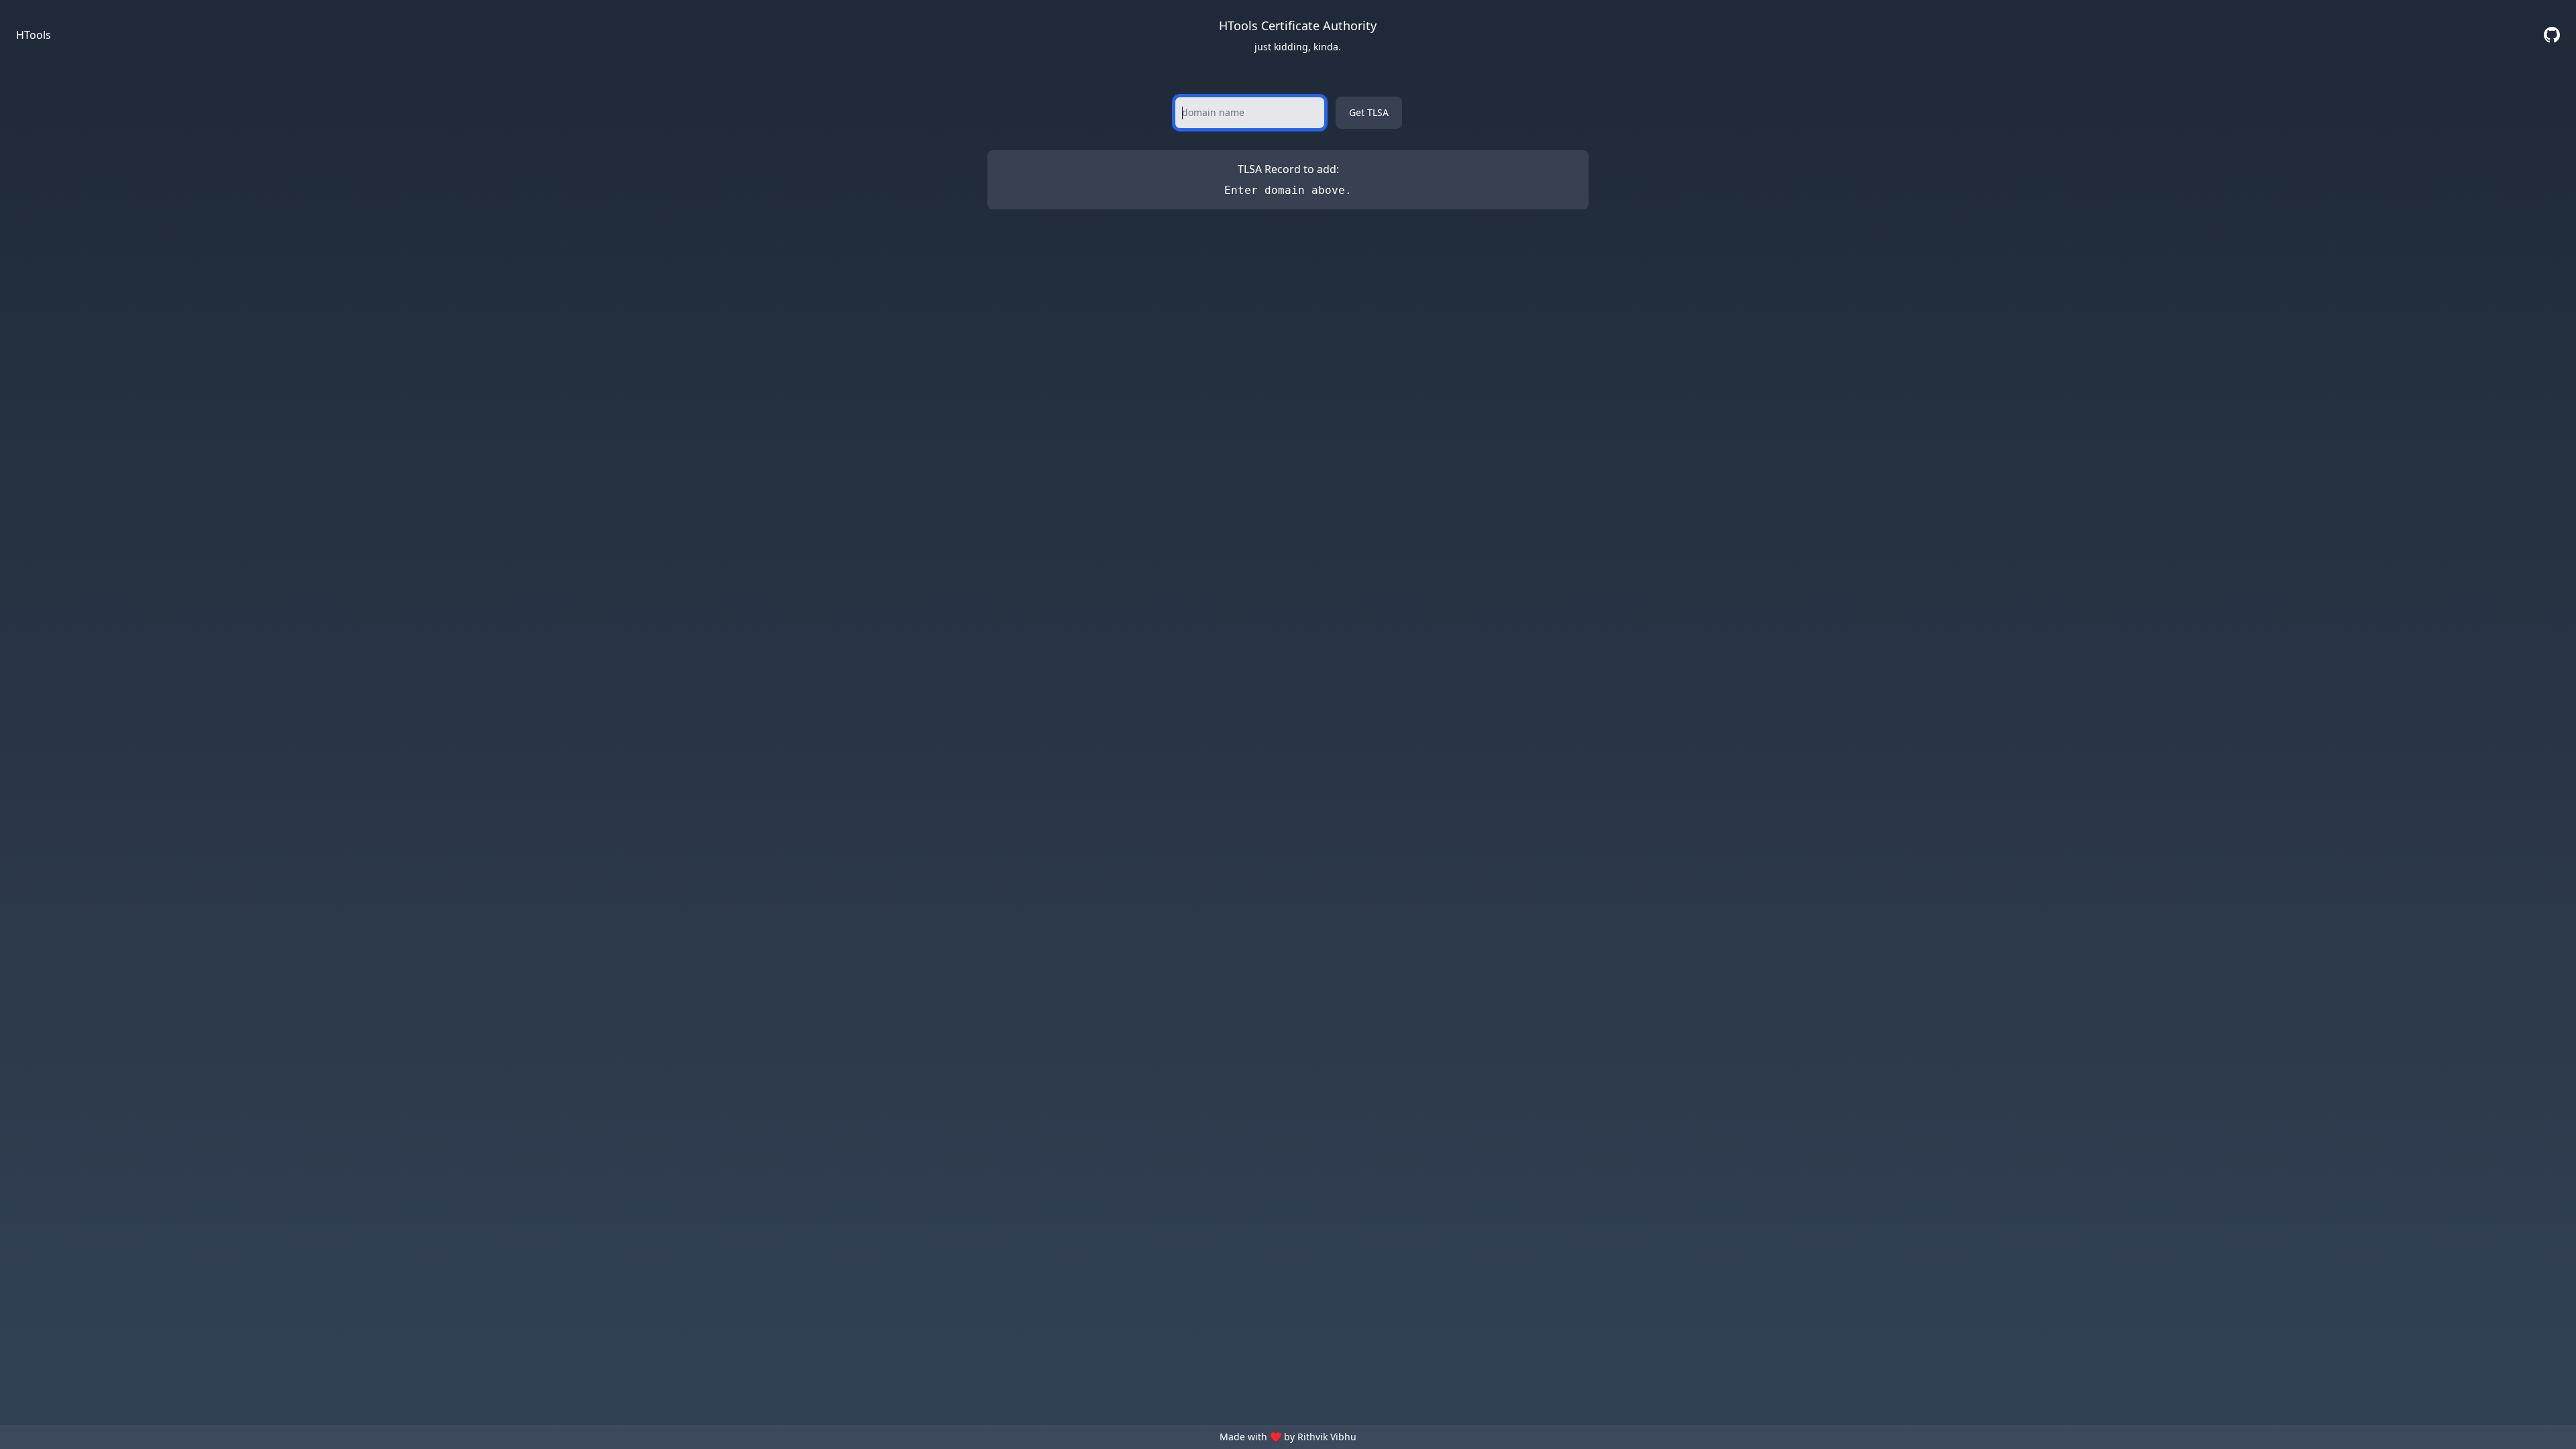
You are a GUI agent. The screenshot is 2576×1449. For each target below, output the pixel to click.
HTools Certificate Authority (1298, 25)
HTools (34, 35)
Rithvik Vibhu (1327, 1437)
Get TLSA (1369, 112)
